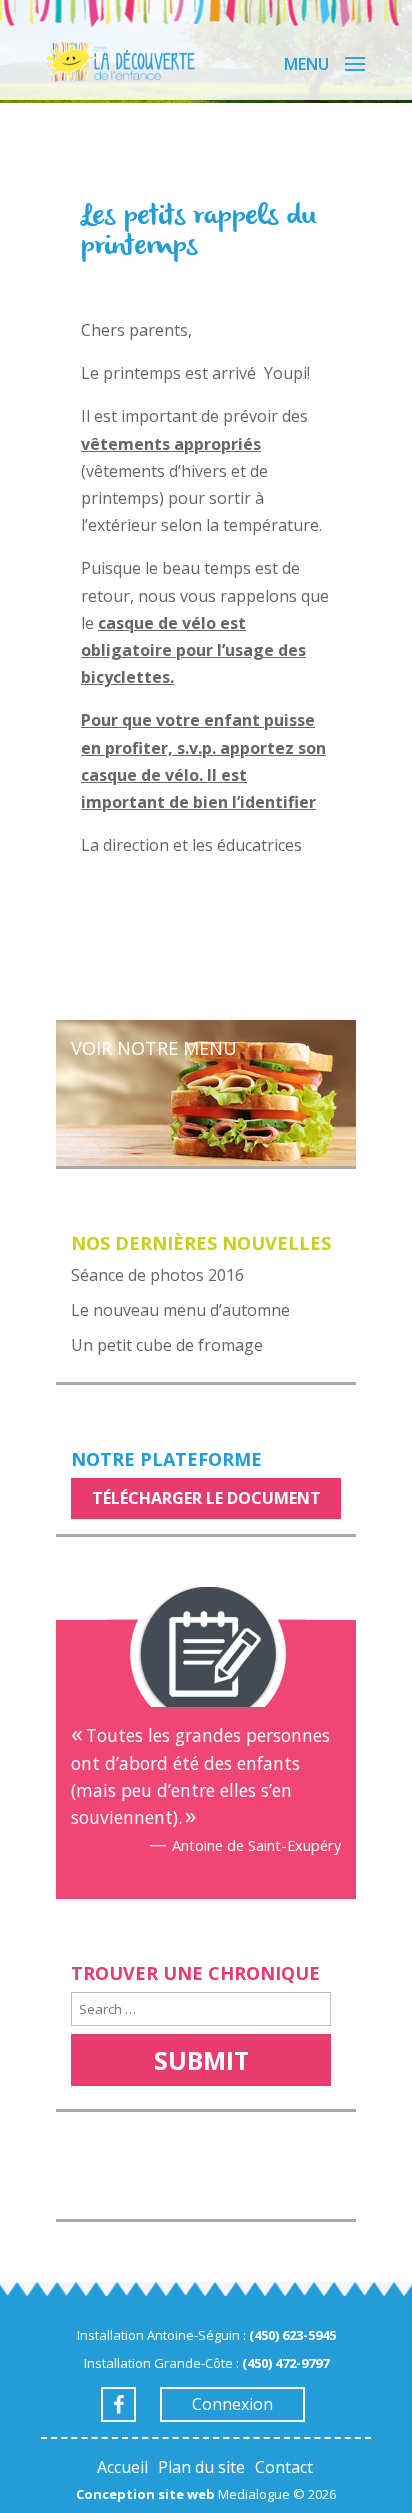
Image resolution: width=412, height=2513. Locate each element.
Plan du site (201, 2467)
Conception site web (145, 2494)
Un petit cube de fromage (167, 1345)
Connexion (232, 2404)
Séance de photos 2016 (157, 1275)
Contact (284, 2467)
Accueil (122, 2467)
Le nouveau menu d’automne (180, 1310)
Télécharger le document (206, 1498)
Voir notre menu (154, 1048)
